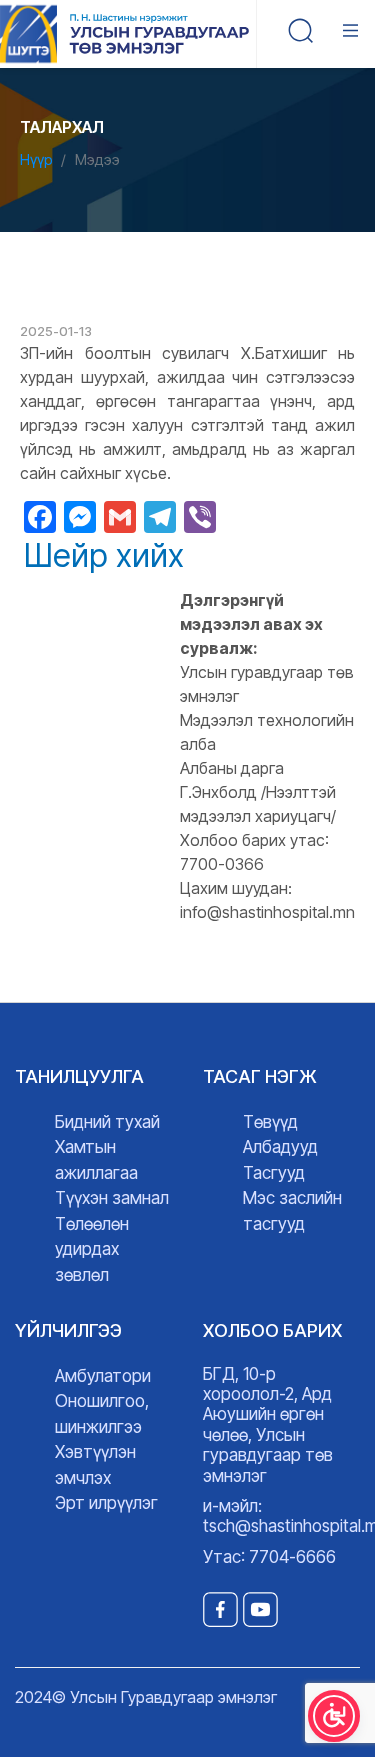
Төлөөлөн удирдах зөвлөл (92, 1249)
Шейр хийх (104, 556)
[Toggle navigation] (355, 34)
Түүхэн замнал (112, 1198)
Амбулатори (103, 1376)
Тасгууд (274, 1173)
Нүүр (36, 159)
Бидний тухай (107, 1122)
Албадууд (280, 1147)
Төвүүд (270, 1122)
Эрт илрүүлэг (106, 1503)
